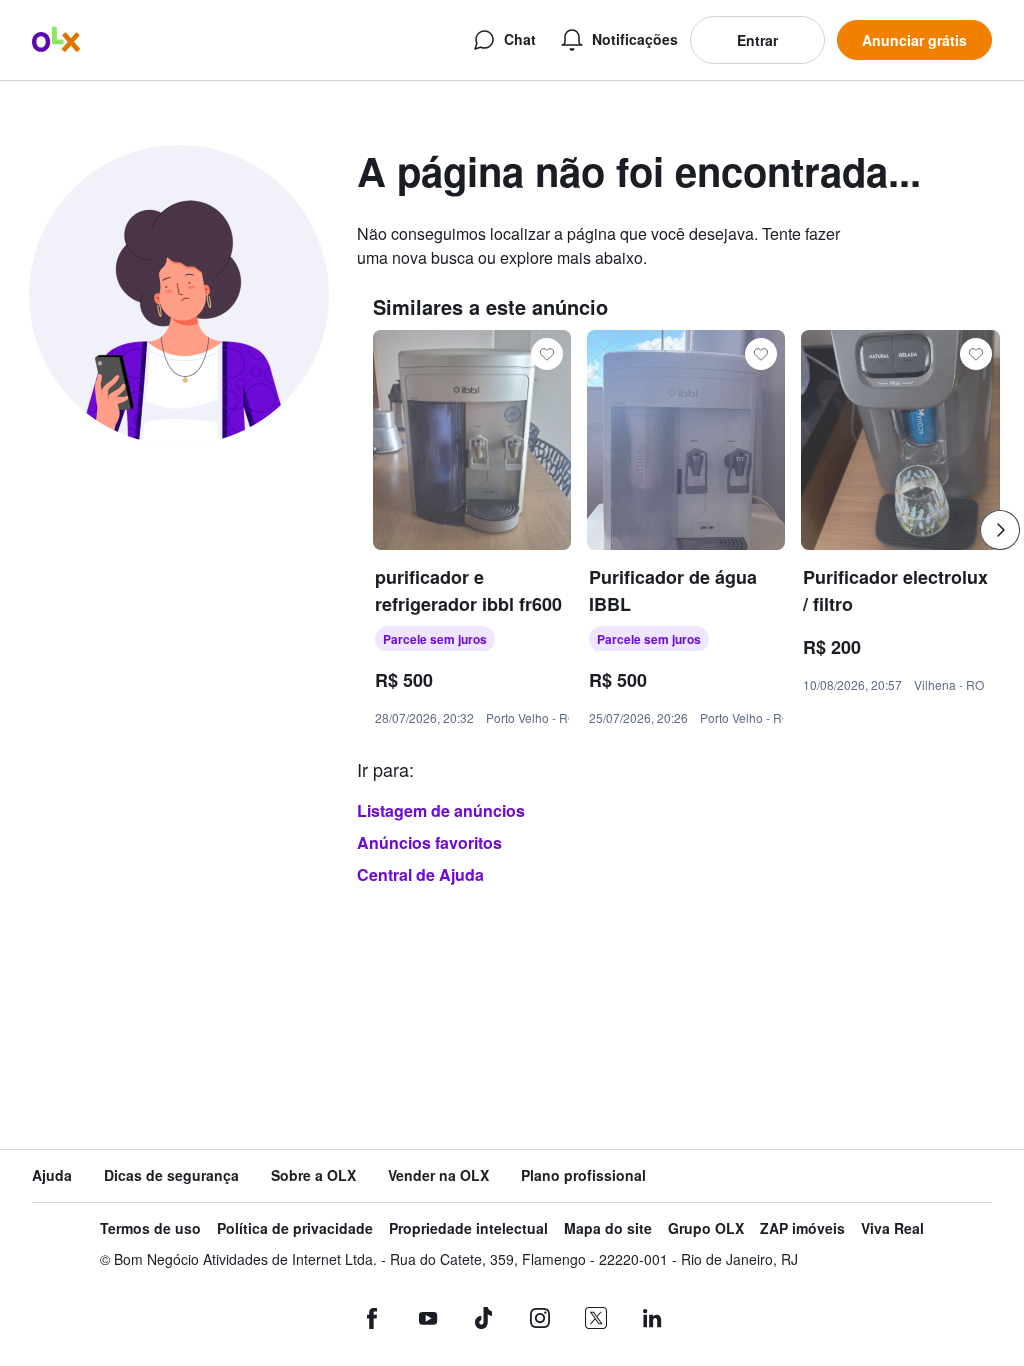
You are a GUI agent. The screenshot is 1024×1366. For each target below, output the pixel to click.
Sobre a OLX (313, 1175)
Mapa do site (608, 1228)
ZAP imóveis (802, 1228)
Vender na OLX (438, 1175)
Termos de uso (150, 1228)
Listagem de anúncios (441, 810)
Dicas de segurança (171, 1175)
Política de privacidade (295, 1228)
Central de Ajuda (420, 874)
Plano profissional (583, 1175)
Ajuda (52, 1175)
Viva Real (892, 1228)
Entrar (757, 40)
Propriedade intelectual (468, 1228)
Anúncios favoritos (429, 842)
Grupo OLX (706, 1228)
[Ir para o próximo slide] (1000, 530)
